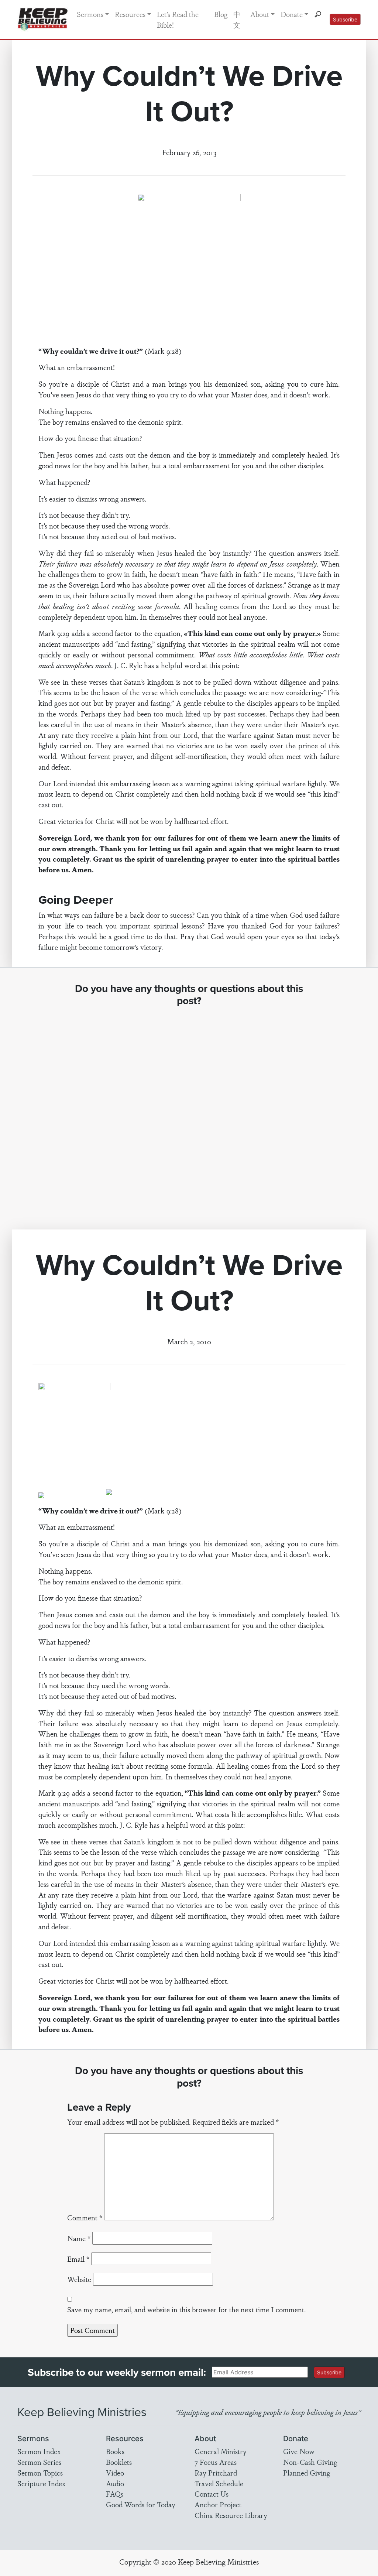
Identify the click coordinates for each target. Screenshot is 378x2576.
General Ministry (221, 2451)
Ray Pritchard (216, 2473)
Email (78, 2259)
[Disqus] (189, 1111)
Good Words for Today (141, 2504)
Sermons (90, 14)
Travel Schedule (219, 2483)
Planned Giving (307, 2473)
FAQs (115, 2494)
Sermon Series (39, 2462)
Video (115, 2473)
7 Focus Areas (216, 2462)
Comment (85, 2217)
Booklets (119, 2462)
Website (79, 2279)
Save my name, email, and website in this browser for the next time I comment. (186, 2309)
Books (115, 2451)
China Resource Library (231, 2515)
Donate (292, 14)
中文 (237, 19)
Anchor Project (218, 2504)
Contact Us (212, 2494)
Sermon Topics (40, 2473)
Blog (221, 14)
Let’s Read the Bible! (178, 19)
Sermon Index (39, 2451)
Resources (130, 14)
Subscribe (345, 19)
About (260, 14)
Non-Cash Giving (310, 2462)
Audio (115, 2483)
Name (79, 2238)
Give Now (299, 2451)
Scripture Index (42, 2483)
